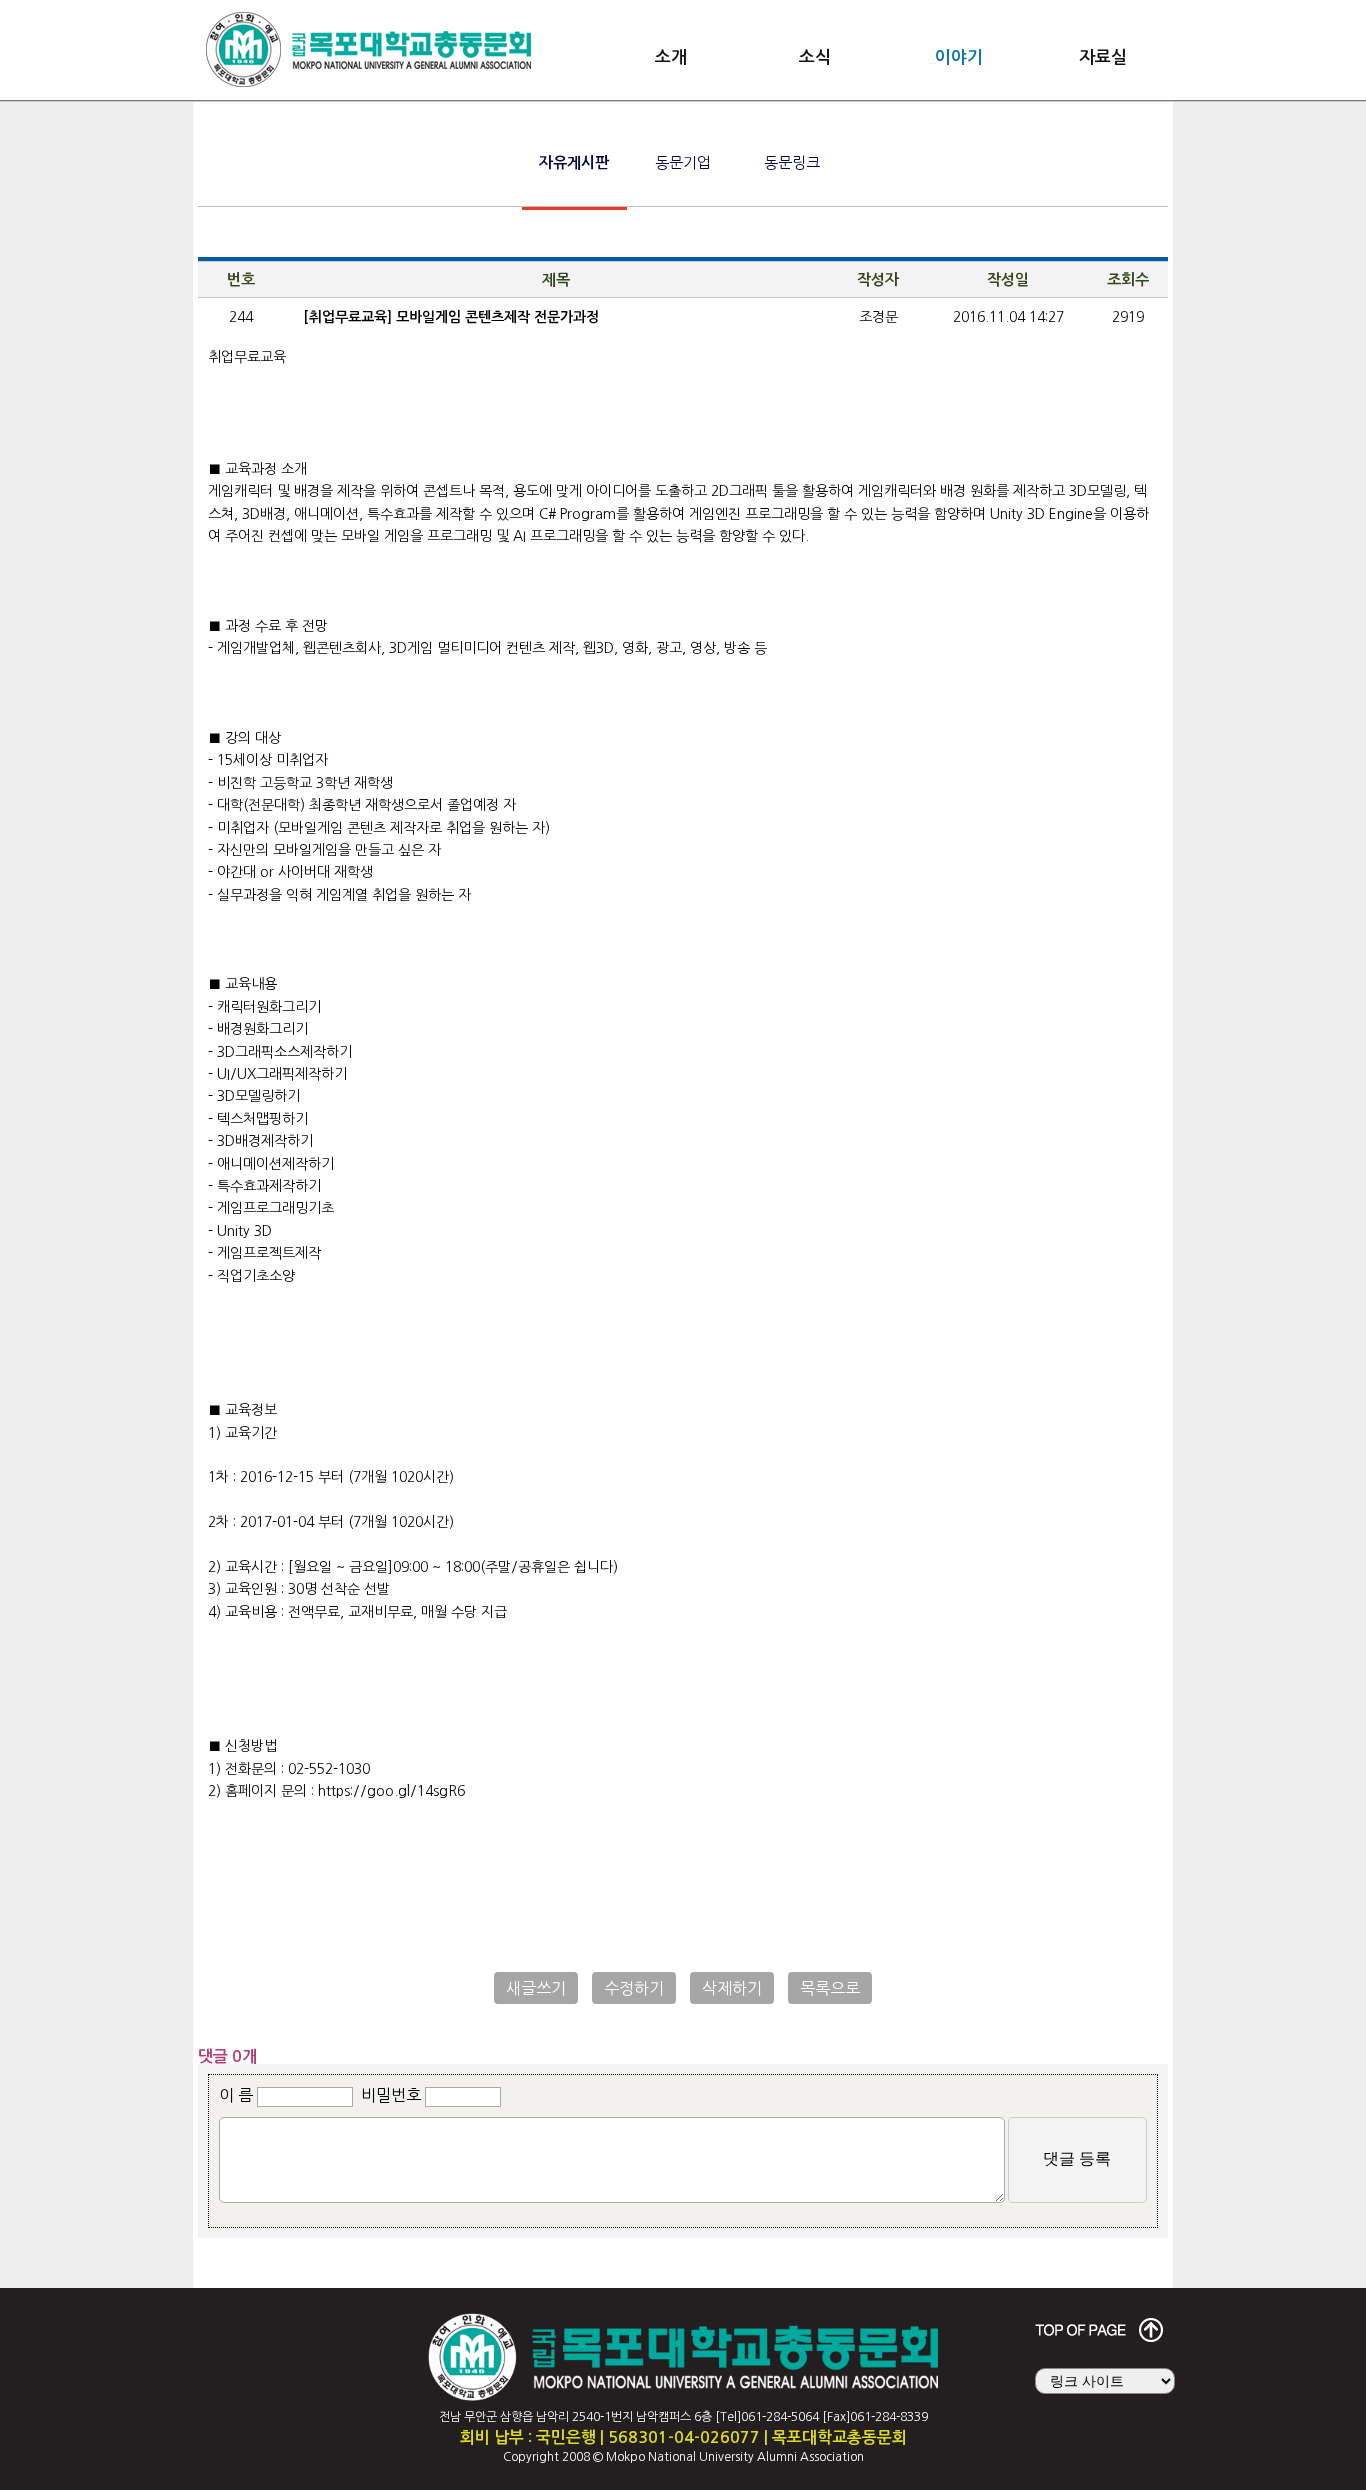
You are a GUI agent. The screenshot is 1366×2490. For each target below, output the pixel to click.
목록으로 (830, 1988)
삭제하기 (732, 1988)
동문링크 (792, 162)
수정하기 (634, 1988)
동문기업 (683, 162)
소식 (815, 57)
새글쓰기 (536, 1988)
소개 (671, 57)
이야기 (959, 57)
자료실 (1103, 57)
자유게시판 (574, 162)
